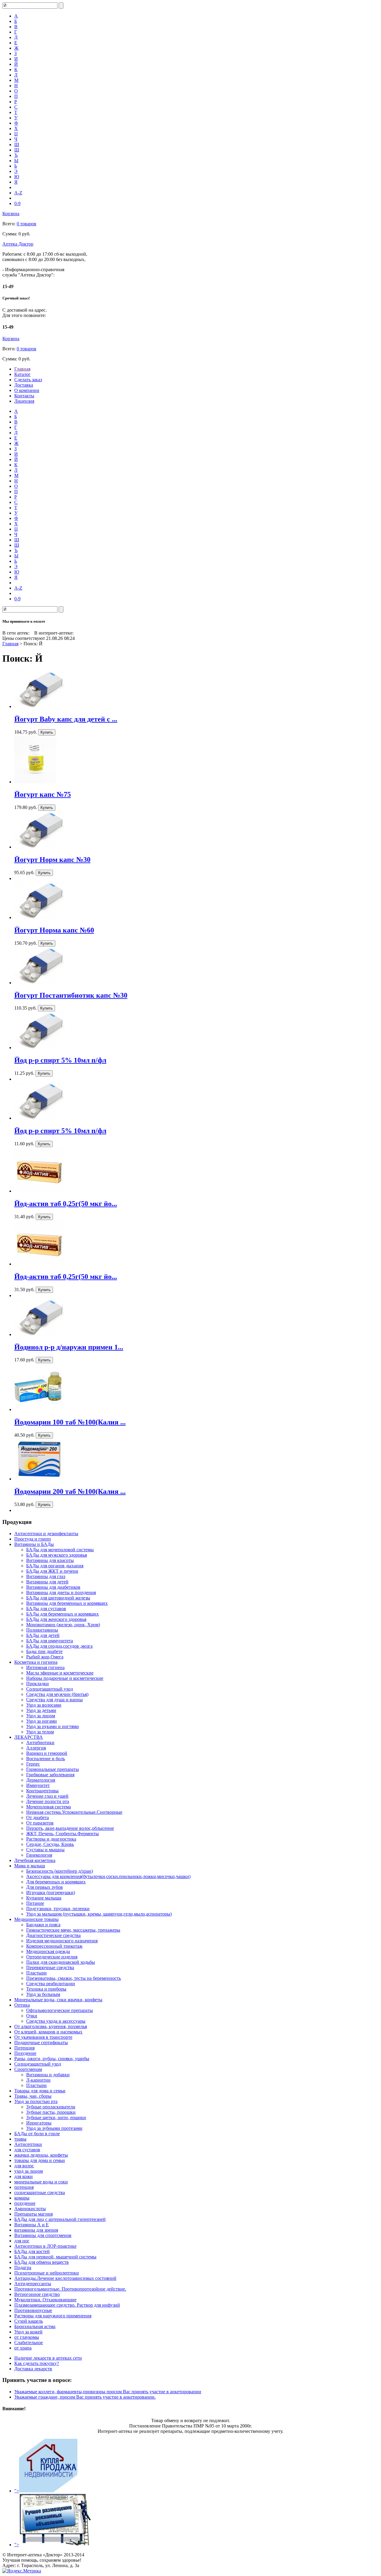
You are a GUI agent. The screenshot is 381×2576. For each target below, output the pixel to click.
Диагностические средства (53, 1935)
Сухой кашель (29, 2321)
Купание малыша (44, 1898)
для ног (22, 2241)
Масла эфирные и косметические (60, 1673)
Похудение (25, 2053)
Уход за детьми (41, 1710)
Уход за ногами (42, 1721)
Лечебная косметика (35, 1860)
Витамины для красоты (50, 1560)
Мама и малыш (30, 1866)
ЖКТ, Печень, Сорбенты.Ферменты (63, 1834)
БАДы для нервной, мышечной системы (55, 2257)
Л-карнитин (38, 2080)
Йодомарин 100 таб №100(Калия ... (70, 1422)
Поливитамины (42, 1630)
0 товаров (26, 224)
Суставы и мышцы (45, 1850)
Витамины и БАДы (34, 1544)
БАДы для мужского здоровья (57, 1555)
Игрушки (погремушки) (51, 1892)
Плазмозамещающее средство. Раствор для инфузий (67, 2305)
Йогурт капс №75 (43, 794)
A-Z (18, 193)
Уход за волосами (44, 1705)
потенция (24, 2187)
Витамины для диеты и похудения (61, 1592)
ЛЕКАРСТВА (29, 1737)
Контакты (24, 396)
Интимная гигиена (45, 1667)
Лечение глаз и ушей (47, 1796)
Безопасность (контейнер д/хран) (60, 1871)
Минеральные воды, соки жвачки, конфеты (58, 2000)
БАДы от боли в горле (37, 2134)
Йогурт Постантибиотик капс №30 (71, 995)
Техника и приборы (46, 1989)
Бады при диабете (44, 1651)
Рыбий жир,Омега (45, 1657)
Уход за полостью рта (36, 2101)
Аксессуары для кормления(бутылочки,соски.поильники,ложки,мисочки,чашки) (108, 1876)
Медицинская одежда (48, 1951)
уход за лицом (29, 2171)
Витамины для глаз (46, 1576)
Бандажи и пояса (43, 1925)
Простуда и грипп (33, 1539)
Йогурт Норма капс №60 (54, 930)
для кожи (24, 2176)
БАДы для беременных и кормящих (63, 1614)
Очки (32, 2016)
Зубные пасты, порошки (51, 2112)
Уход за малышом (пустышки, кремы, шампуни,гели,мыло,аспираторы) (99, 1914)
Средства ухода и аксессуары (56, 2021)
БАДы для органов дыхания (55, 1566)
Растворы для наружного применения (53, 2316)
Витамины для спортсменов (43, 2235)
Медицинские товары (36, 1919)
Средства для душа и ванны (54, 1700)
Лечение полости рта (48, 1801)
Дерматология (41, 1780)
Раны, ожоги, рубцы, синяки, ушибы (52, 2059)
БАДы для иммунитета (50, 1641)
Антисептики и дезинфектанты (46, 1534)
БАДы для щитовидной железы (58, 1598)
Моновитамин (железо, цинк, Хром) (63, 1625)
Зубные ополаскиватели (51, 2107)
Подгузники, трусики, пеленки (58, 1909)
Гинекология (39, 1855)
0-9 (17, 203)
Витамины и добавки (48, 2075)
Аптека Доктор (18, 244)
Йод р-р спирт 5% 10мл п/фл (60, 1060)
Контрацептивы (42, 1791)
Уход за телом (40, 1732)
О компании (27, 390)
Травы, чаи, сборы (33, 2096)
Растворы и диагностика (51, 1839)
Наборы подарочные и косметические (65, 1678)
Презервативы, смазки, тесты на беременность (74, 1978)
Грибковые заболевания (50, 1775)
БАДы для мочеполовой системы (60, 1550)
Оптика (22, 2005)
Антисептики (28, 2144)
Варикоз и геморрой (47, 1753)
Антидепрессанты (33, 2284)
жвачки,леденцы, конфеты (41, 2155)
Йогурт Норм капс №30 (52, 860)
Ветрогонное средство (37, 2294)
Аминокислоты (30, 2209)
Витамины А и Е (32, 2225)
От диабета (38, 1817)
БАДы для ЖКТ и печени (52, 1571)
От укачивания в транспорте (43, 2037)
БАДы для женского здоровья (56, 1619)
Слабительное (29, 2343)
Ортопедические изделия (52, 1957)
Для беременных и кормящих (56, 1882)
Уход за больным (43, 1994)
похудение (25, 2203)
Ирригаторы (39, 2123)
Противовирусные (33, 2310)
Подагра (23, 2268)
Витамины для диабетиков (53, 1587)
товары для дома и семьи (40, 2160)
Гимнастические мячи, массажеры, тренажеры (73, 1930)
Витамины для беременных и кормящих (67, 1603)
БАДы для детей (43, 1635)
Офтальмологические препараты (60, 2010)
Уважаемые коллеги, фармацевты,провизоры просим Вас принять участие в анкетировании (108, 2392)
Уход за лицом (41, 1716)
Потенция (24, 2048)
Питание (35, 1903)
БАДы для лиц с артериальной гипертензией (60, 2219)
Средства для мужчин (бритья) (57, 1694)
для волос (24, 2166)
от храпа (23, 2348)
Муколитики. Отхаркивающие (45, 2300)
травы (20, 2139)
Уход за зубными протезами (54, 2128)
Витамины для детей (47, 1582)
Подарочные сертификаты (41, 2042)
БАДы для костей (32, 2251)
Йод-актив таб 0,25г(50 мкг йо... (66, 1204)
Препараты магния (33, 2214)
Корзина (11, 214)
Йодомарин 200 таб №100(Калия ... (70, 1491)
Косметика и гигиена (36, 1662)
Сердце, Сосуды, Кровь (50, 1844)
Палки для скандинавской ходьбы (61, 1962)
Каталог (22, 374)
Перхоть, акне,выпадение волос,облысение (70, 1828)
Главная (22, 369)
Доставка (24, 385)
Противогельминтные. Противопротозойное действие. (70, 2289)
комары (22, 2198)
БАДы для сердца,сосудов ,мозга (59, 1646)
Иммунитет (38, 1785)
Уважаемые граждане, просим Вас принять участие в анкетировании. (85, 2397)
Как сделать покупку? (37, 2363)
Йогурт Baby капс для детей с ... (66, 719)
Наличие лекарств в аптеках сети (48, 2358)
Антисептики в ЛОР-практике (45, 2246)
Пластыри (36, 1973)
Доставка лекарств (33, 2369)
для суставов (27, 2150)
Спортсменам (28, 2069)
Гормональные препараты (53, 1769)
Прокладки (38, 1684)
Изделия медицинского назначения (62, 1941)
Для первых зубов (44, 1887)
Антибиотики (40, 1742)
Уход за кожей (28, 2332)
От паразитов (40, 1823)
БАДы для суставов (46, 1609)
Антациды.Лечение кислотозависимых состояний (65, 2278)
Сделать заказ (28, 380)
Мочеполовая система (49, 1807)
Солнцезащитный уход (50, 1689)
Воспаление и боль (46, 1759)
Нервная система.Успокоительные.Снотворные (74, 1812)
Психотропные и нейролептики (47, 2273)
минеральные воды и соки (41, 2182)
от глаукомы (27, 2337)
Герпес (33, 1764)
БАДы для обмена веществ (42, 2262)
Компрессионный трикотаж (54, 1946)
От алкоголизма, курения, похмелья (51, 2026)
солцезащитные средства (40, 2193)
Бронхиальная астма (35, 2326)
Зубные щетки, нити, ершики (56, 2117)
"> (17, 2491)
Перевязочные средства (50, 1967)
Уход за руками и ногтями (53, 1726)
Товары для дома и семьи (40, 2091)
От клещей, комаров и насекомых (48, 2032)
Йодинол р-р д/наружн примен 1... (69, 1347)
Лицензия (24, 401)
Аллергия (36, 1748)
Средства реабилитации (51, 1984)
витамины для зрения (36, 2230)
